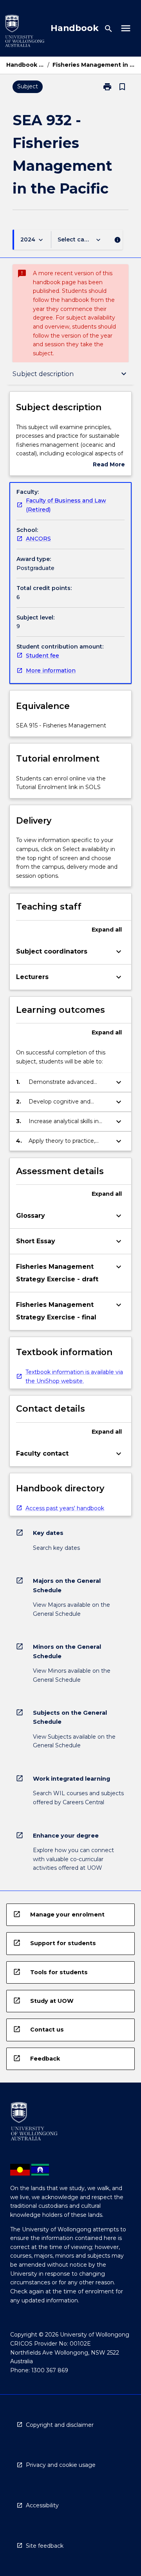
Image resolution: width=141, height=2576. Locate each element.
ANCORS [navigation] (38, 539)
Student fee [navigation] (42, 656)
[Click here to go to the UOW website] (25, 32)
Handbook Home (25, 65)
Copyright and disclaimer (60, 2425)
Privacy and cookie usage (61, 2465)
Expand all (107, 930)
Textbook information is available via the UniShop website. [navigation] (74, 1377)
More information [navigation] (51, 670)
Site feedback (45, 2546)
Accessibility (42, 2505)
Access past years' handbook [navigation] (65, 1508)
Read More (109, 465)
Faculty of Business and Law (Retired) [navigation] (66, 505)
